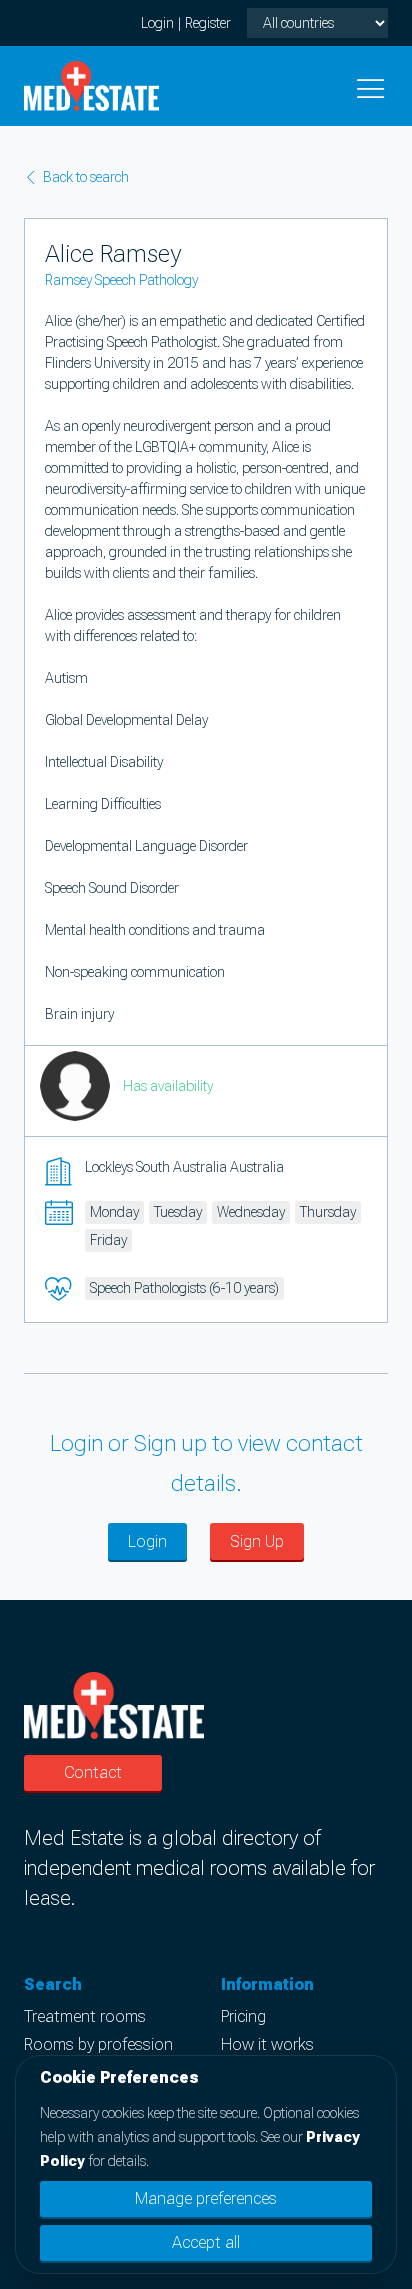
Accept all (206, 2242)
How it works (267, 2044)
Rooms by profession (98, 2044)
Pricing (243, 2016)
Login (157, 23)
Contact (93, 1772)
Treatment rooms (85, 2016)
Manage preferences (206, 2198)
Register (208, 23)
